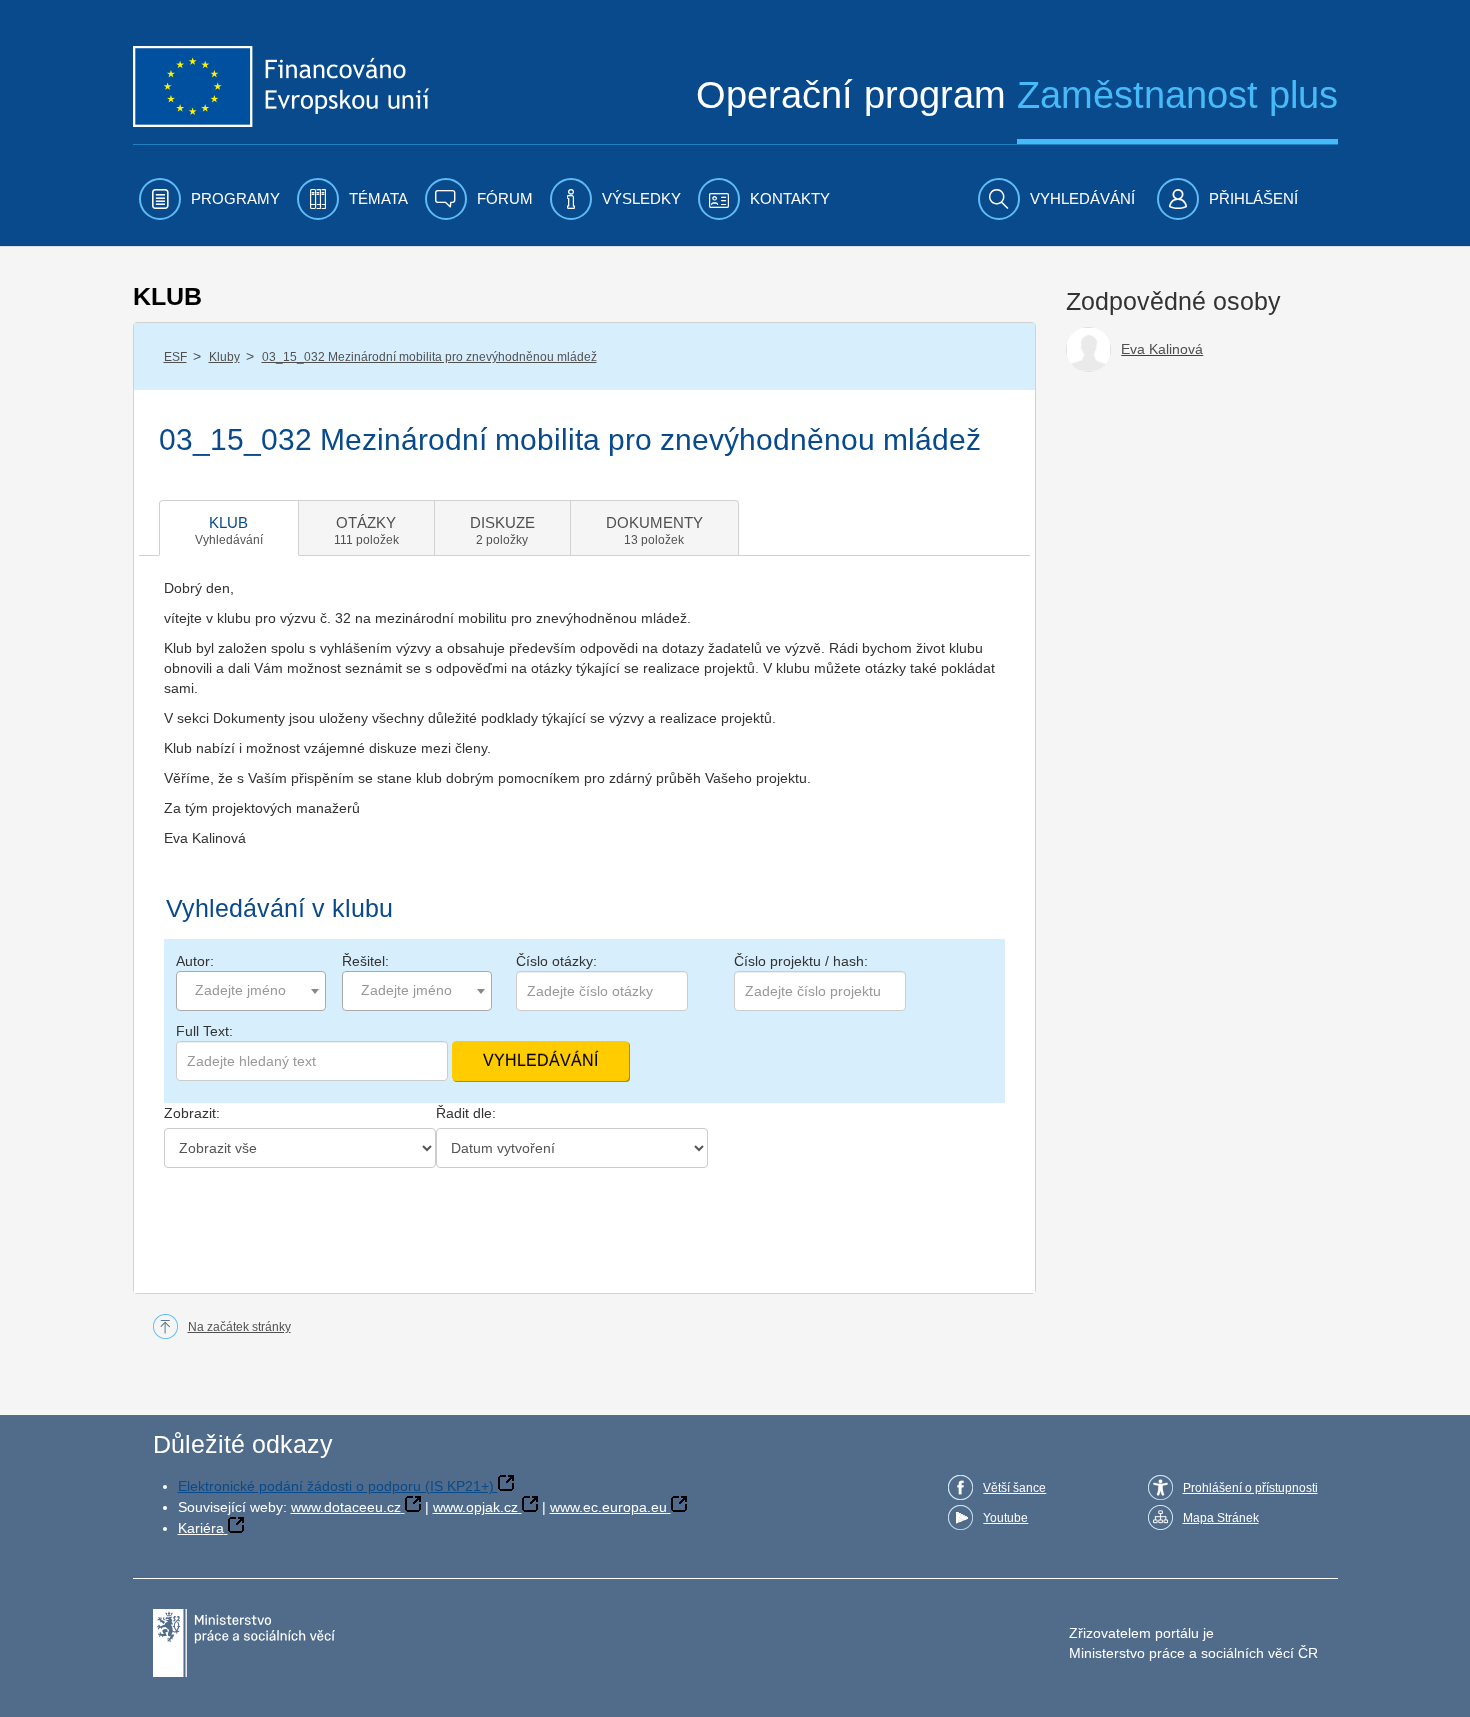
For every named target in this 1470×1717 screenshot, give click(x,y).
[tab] (229, 528)
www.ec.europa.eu (608, 1507)
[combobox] (251, 991)
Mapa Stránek (1221, 1518)
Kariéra (201, 1528)
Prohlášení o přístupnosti (1250, 1488)
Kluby (224, 357)
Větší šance (1014, 1488)
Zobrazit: (192, 1113)
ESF (175, 357)
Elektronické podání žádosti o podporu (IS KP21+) (336, 1486)
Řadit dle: (466, 1113)
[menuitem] (209, 199)
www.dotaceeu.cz (346, 1507)
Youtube (1005, 1518)
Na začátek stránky (239, 1327)
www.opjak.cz (475, 1507)
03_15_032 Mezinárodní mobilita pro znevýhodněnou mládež (429, 357)
